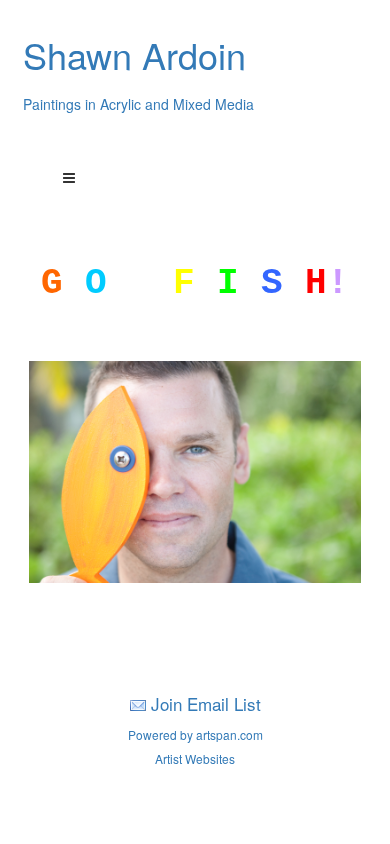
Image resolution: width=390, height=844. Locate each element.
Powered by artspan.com (195, 734)
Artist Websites (195, 758)
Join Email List (206, 703)
